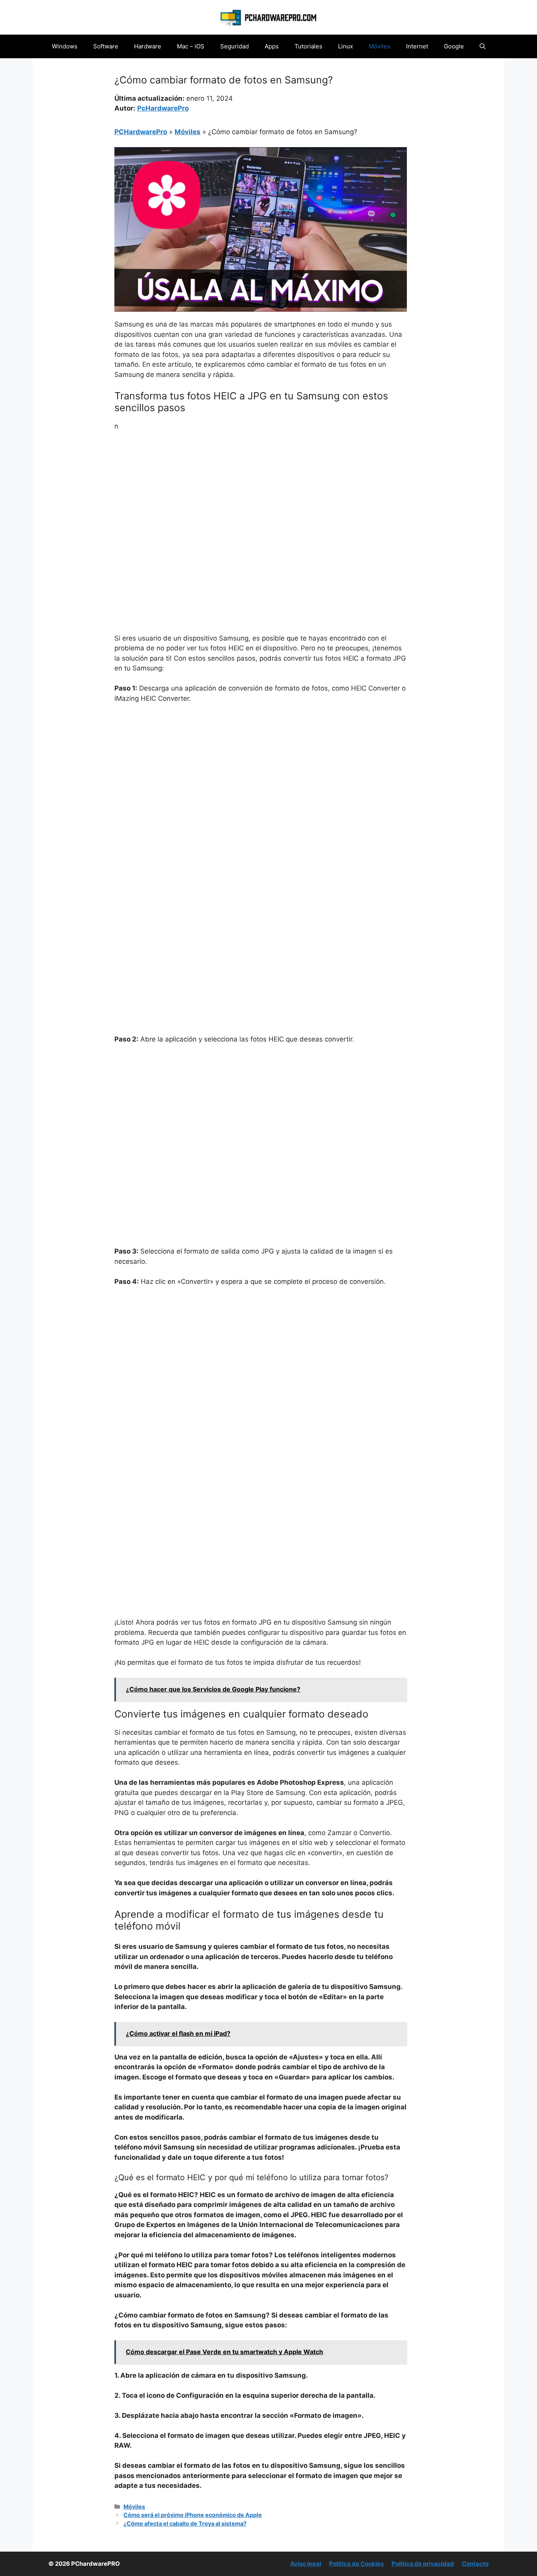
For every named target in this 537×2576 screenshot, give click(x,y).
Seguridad (234, 46)
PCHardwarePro (141, 132)
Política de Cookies (356, 2564)
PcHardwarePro (163, 108)
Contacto (475, 2564)
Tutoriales (308, 46)
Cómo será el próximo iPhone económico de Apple (193, 2515)
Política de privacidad (423, 2564)
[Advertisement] (261, 497)
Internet (417, 46)
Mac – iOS (191, 46)
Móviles (380, 46)
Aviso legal (306, 2564)
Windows (65, 46)
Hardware (148, 46)
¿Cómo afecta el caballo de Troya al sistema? (185, 2523)
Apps (272, 46)
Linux (346, 46)
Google (454, 46)
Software (106, 46)
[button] (483, 46)
